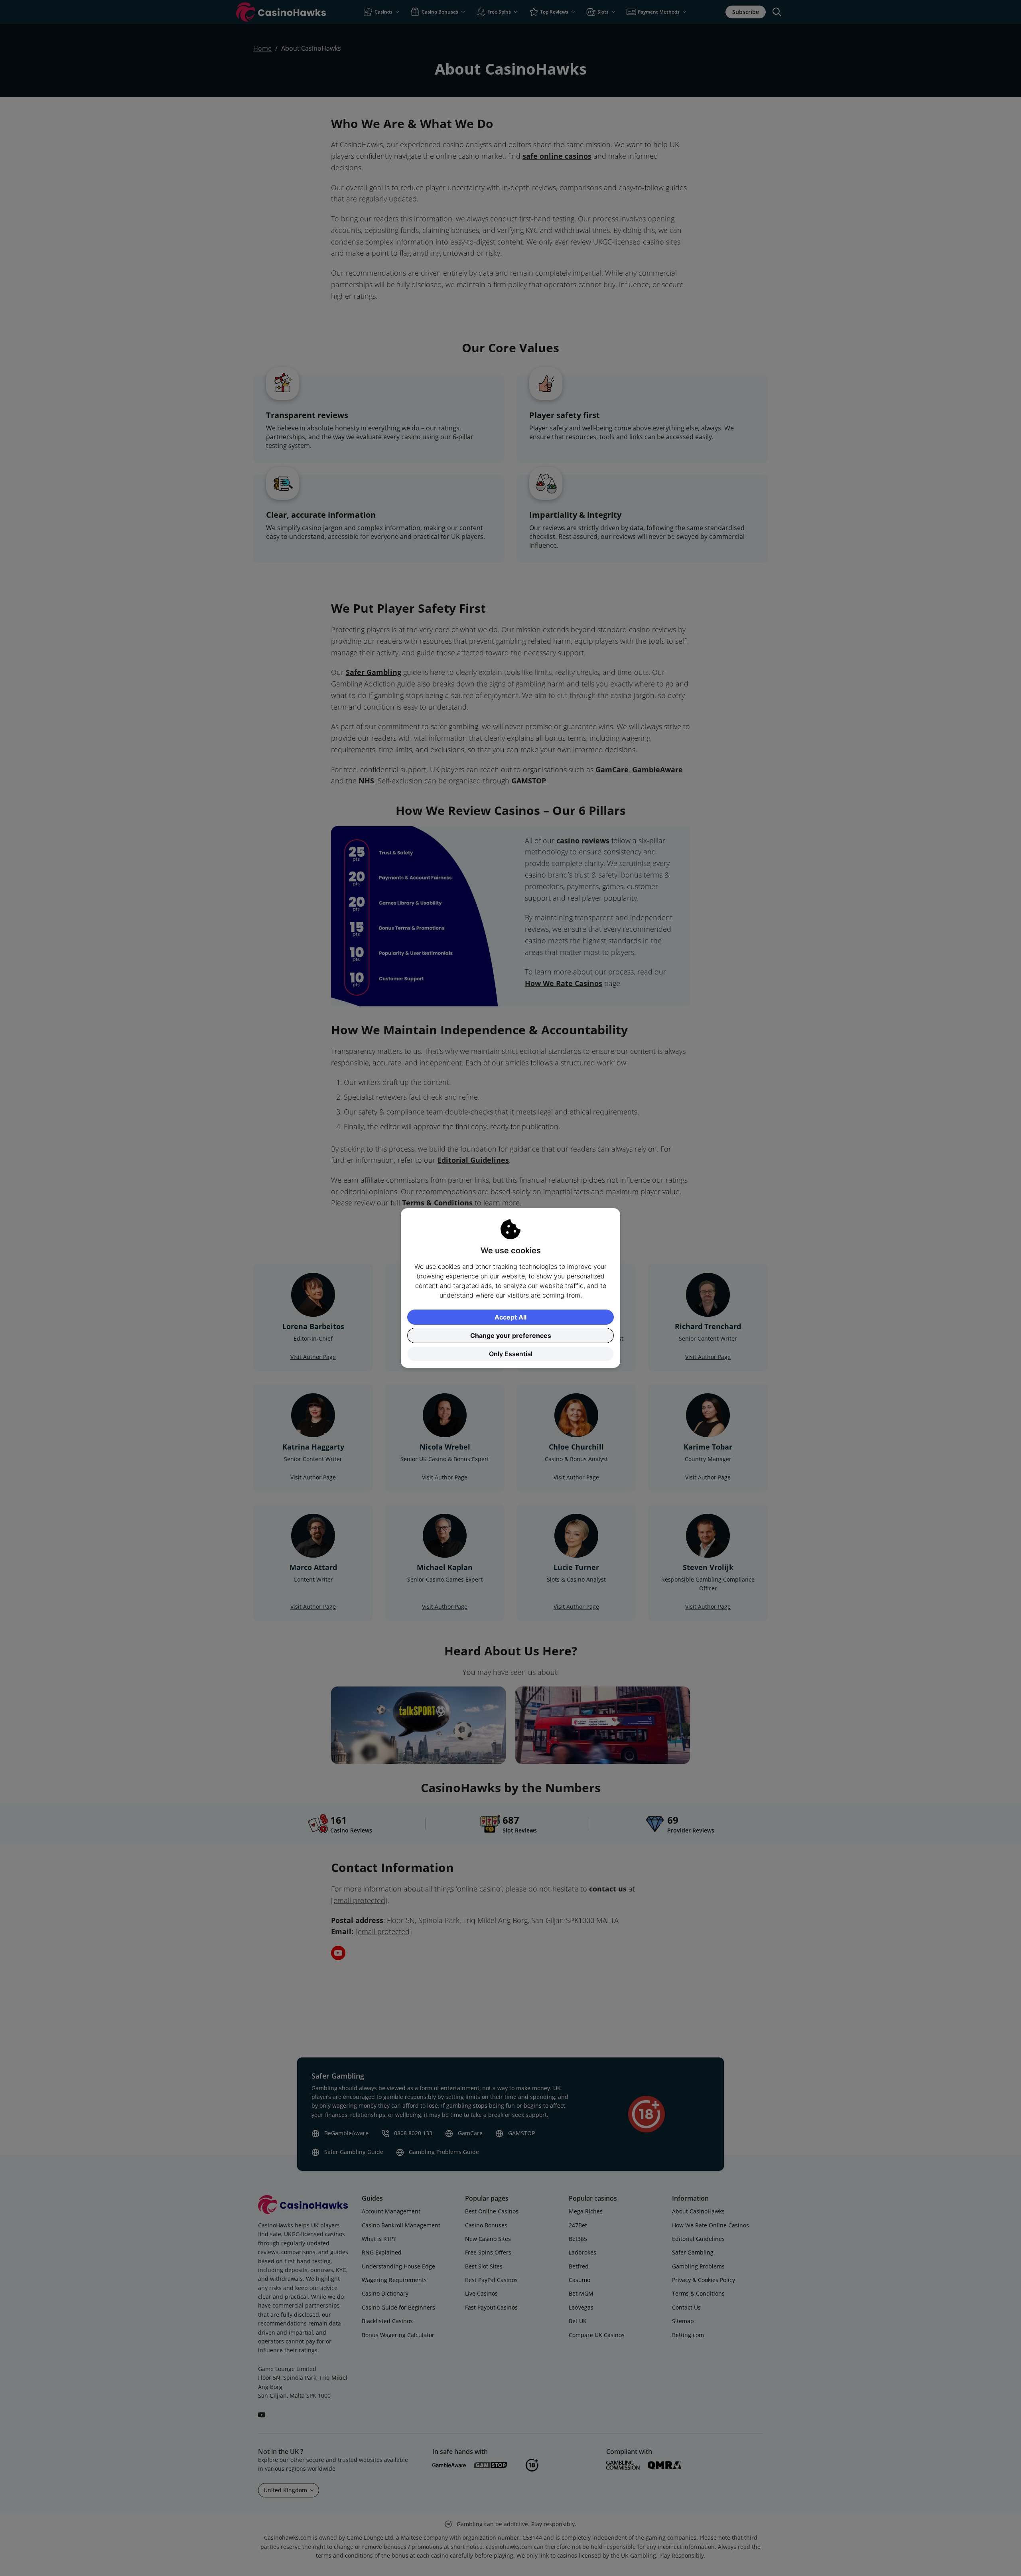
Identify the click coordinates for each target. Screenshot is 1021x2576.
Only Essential (511, 1354)
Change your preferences (511, 1335)
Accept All (510, 1317)
